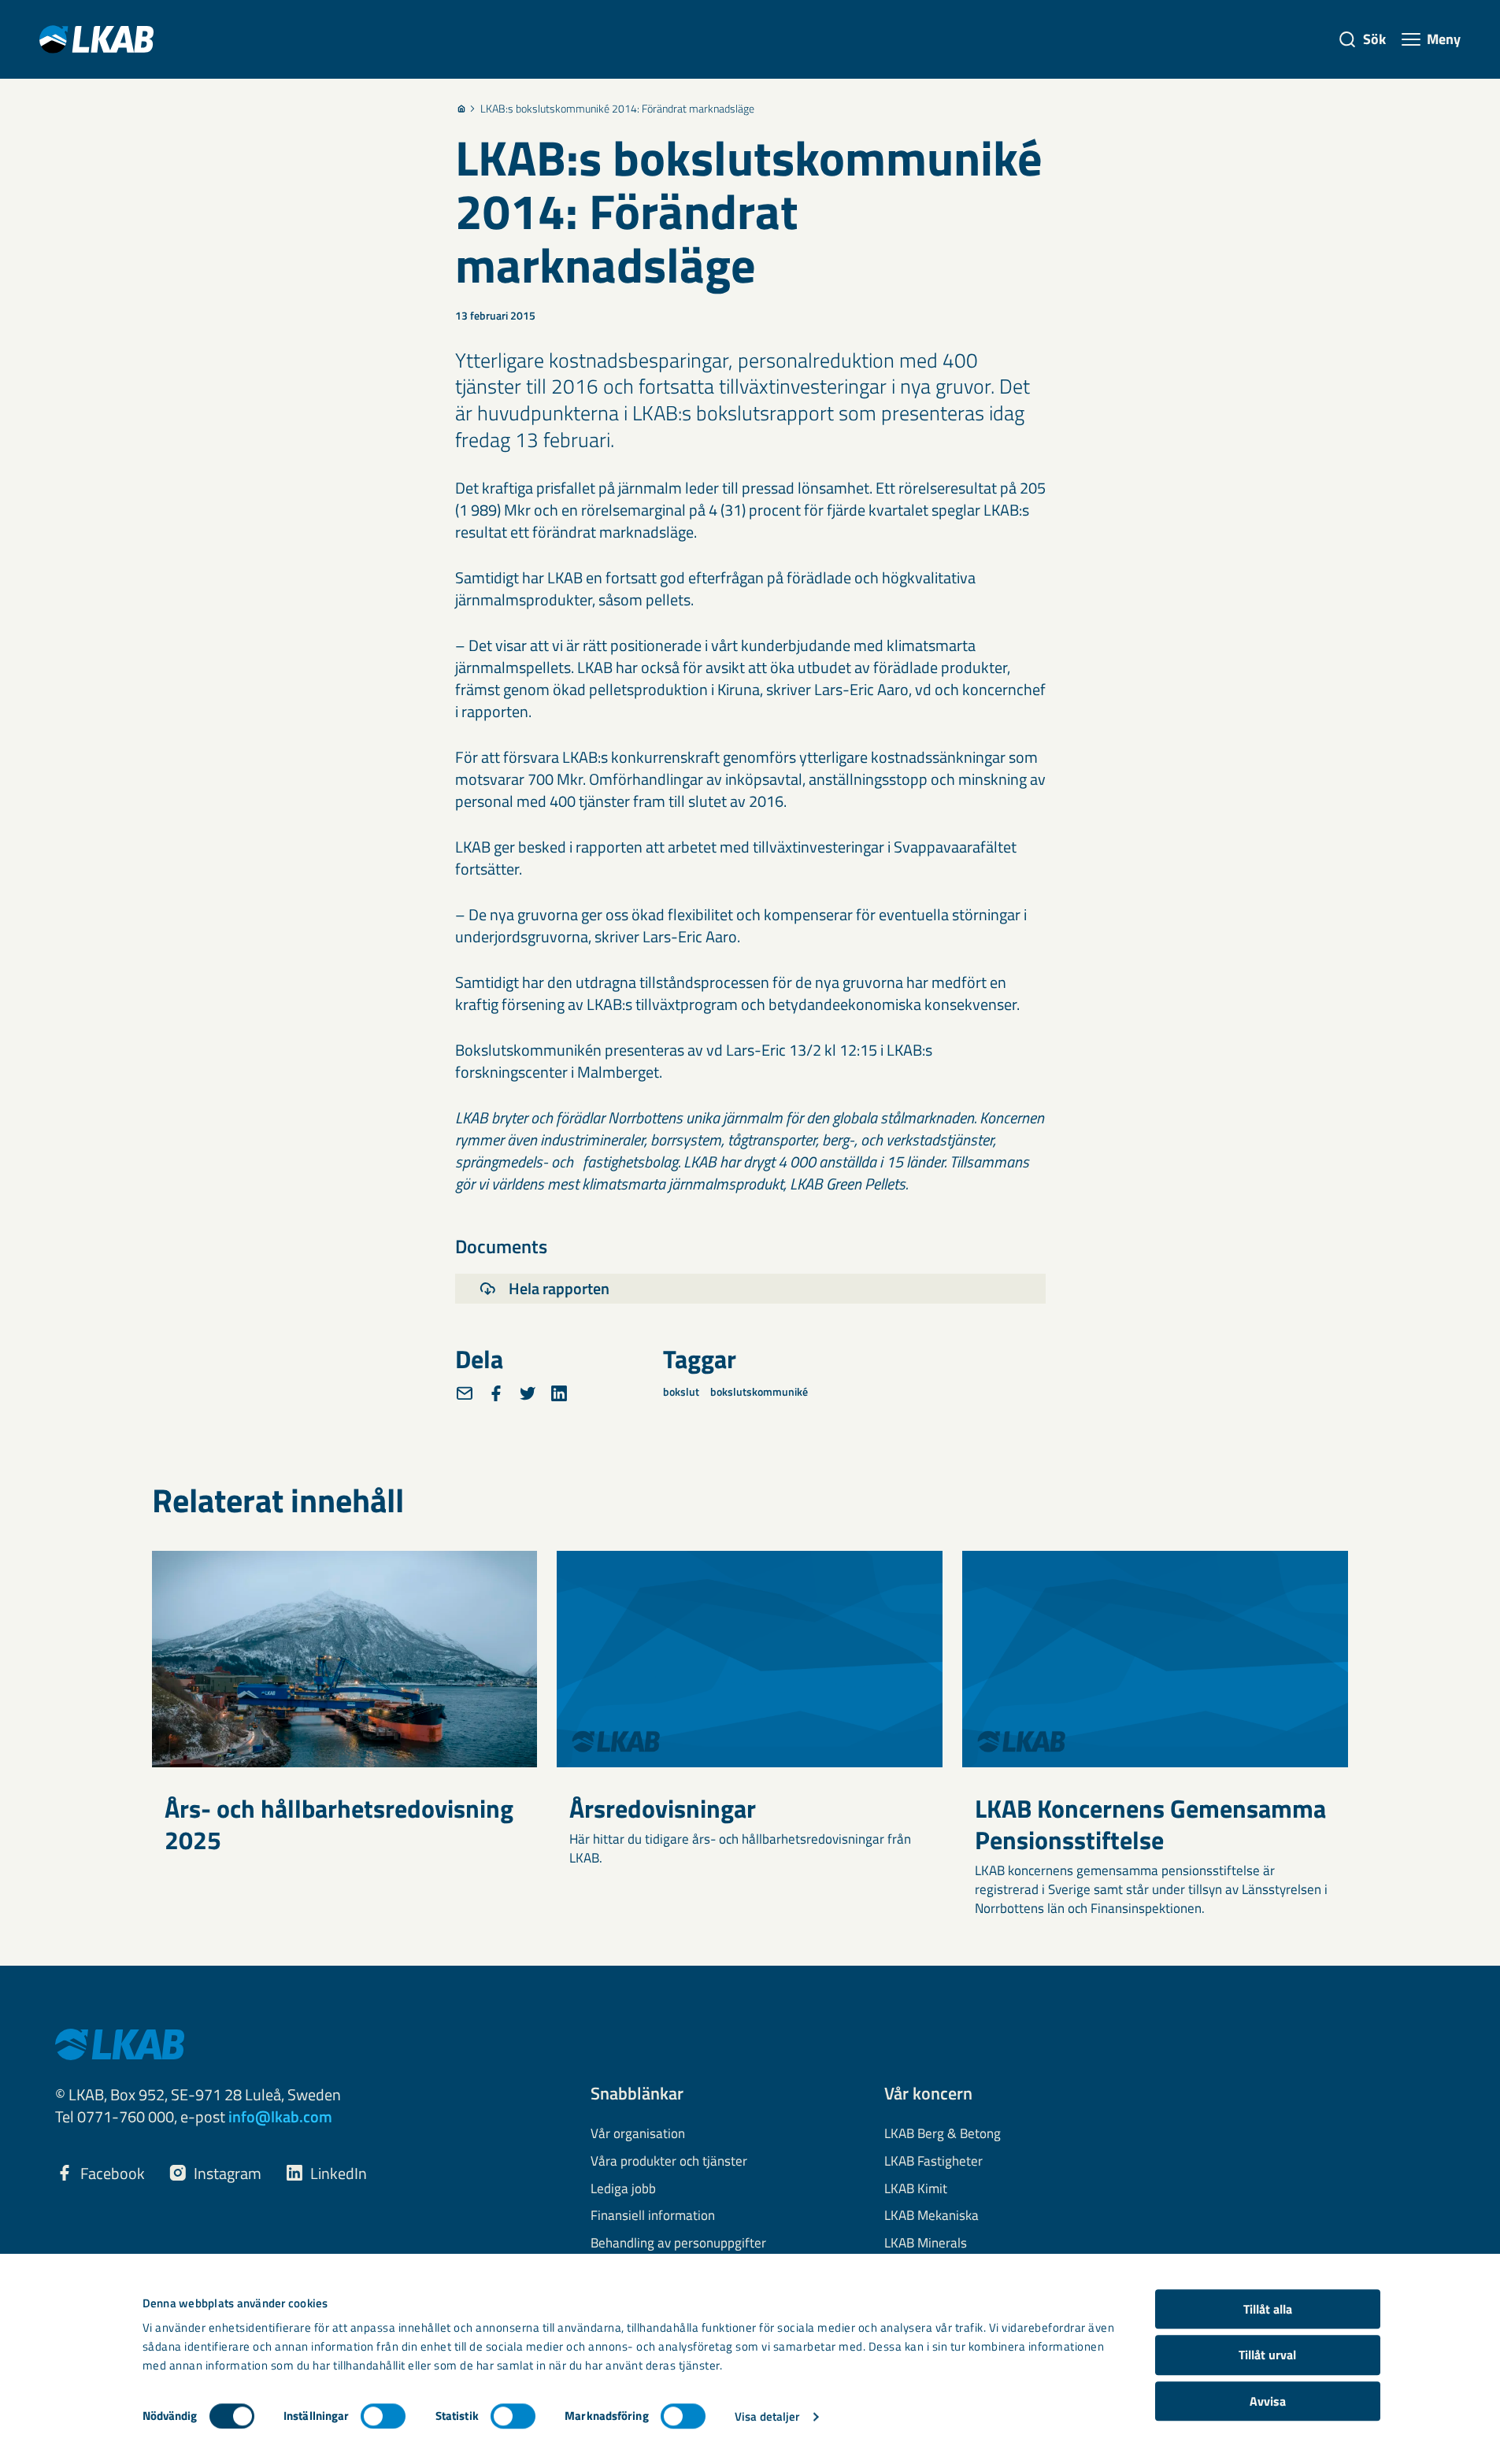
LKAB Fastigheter (933, 2162)
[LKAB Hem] (96, 39)
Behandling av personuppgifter (678, 2244)
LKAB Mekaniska (931, 2216)
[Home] (461, 109)
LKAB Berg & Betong (943, 2134)
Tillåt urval (1267, 2355)
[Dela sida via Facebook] (496, 1393)
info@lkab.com (280, 2116)
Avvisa (1268, 2401)
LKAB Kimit (916, 2189)
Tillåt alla (1268, 2309)
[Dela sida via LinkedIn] (559, 1393)
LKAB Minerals (926, 2244)
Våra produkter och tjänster (669, 2162)
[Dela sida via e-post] (465, 1393)
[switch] (383, 2416)
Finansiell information (653, 2216)
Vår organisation (638, 2134)
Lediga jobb (623, 2189)
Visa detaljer (767, 2416)
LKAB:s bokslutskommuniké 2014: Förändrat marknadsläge (617, 109)
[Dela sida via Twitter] (528, 1393)
